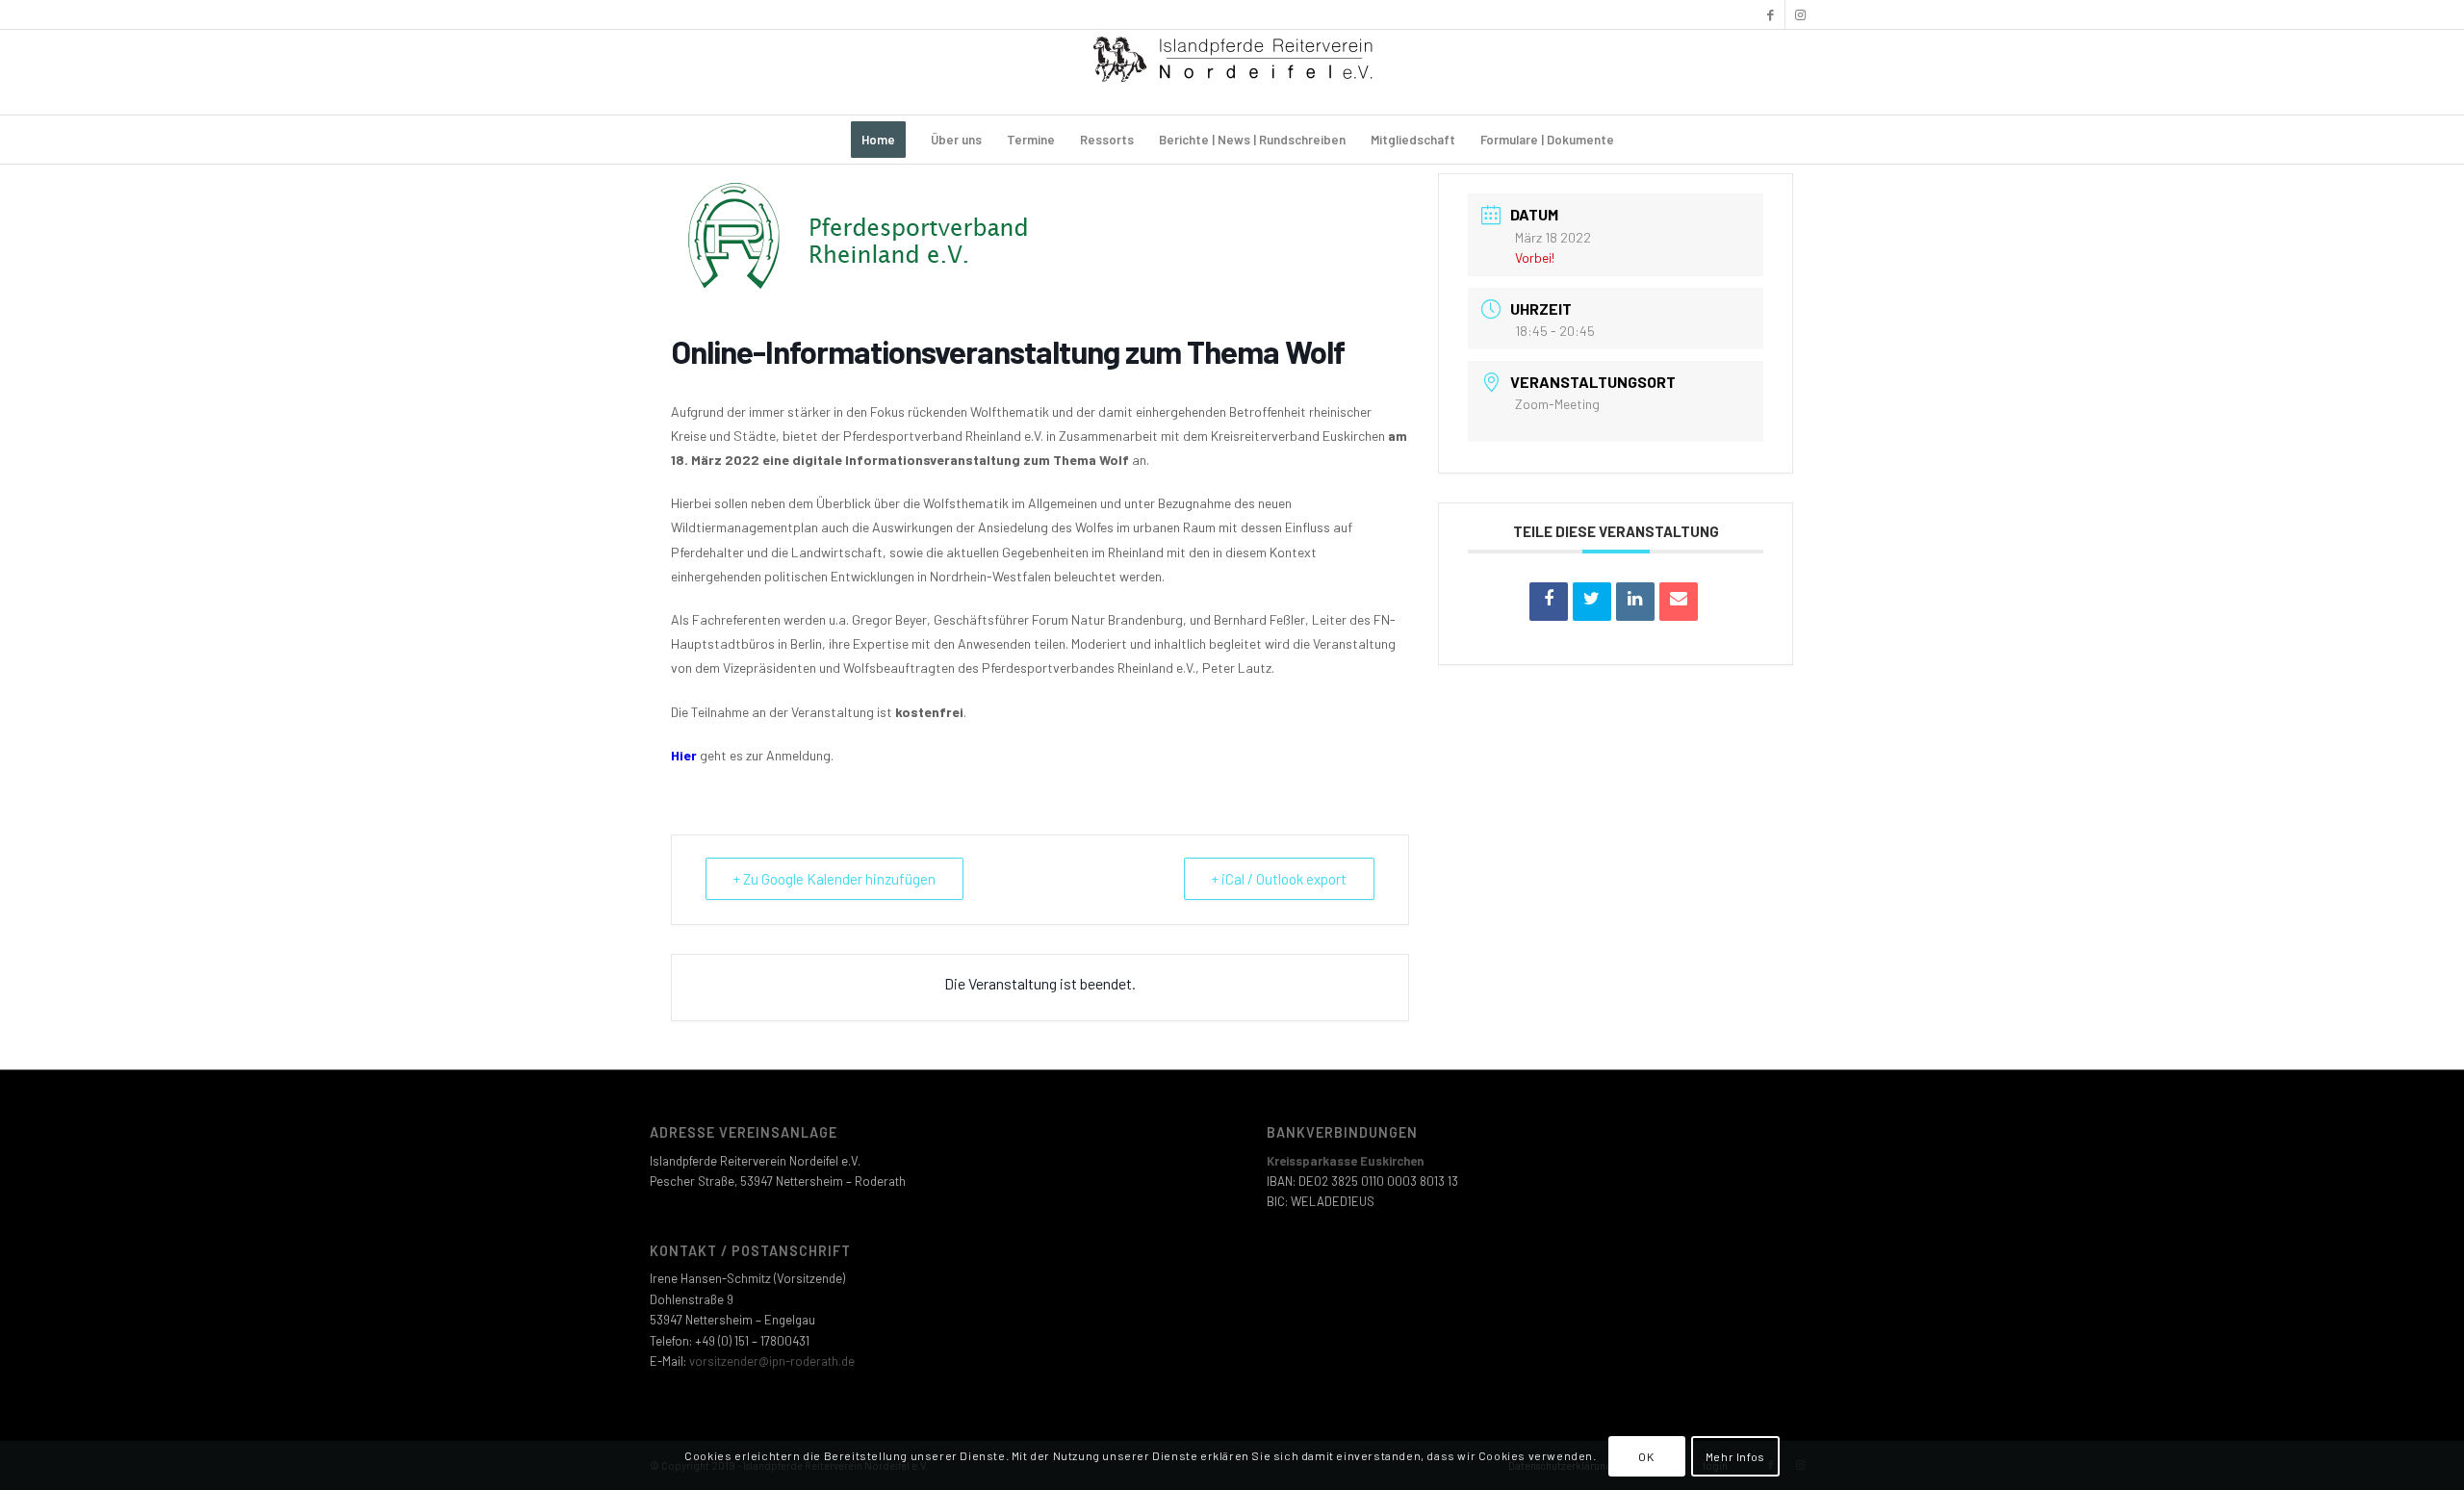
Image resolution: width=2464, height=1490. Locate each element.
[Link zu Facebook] (1771, 14)
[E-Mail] (1679, 602)
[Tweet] (1592, 602)
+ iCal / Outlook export (1279, 879)
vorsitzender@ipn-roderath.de (772, 1361)
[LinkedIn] (1635, 602)
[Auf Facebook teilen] (1549, 602)
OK (1646, 1456)
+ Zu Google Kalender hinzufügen (834, 879)
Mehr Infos (1735, 1456)
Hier (684, 755)
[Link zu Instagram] (1800, 14)
